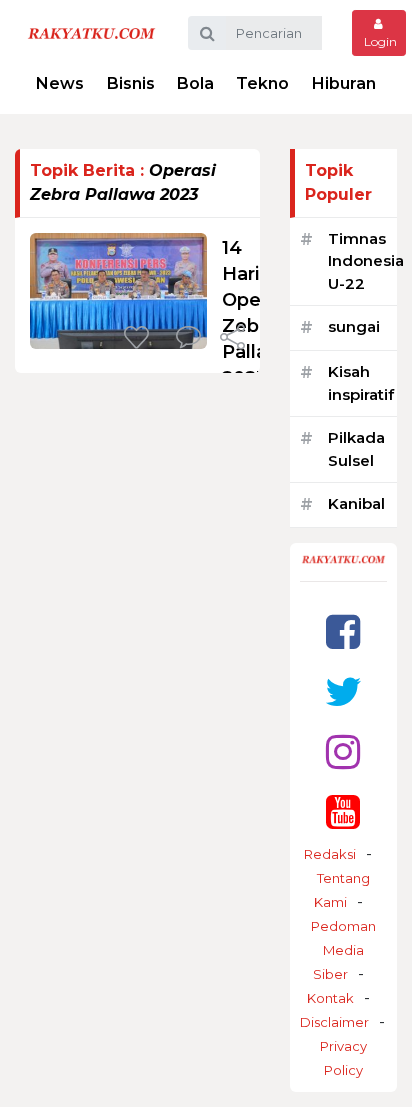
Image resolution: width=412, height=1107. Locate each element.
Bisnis (131, 83)
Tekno (262, 83)
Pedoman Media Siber (343, 950)
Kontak (330, 998)
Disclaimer (334, 1022)
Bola (195, 83)
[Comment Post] (188, 339)
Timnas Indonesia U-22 (366, 261)
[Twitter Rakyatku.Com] (343, 691)
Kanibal (356, 503)
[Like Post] (140, 339)
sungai (354, 326)
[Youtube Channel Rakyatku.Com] (343, 811)
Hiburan (344, 83)
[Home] (91, 32)
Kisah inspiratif (361, 383)
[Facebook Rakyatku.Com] (343, 631)
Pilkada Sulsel (356, 449)
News (60, 83)
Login (379, 41)
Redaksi (330, 854)
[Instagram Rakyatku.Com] (343, 751)
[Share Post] (232, 339)
